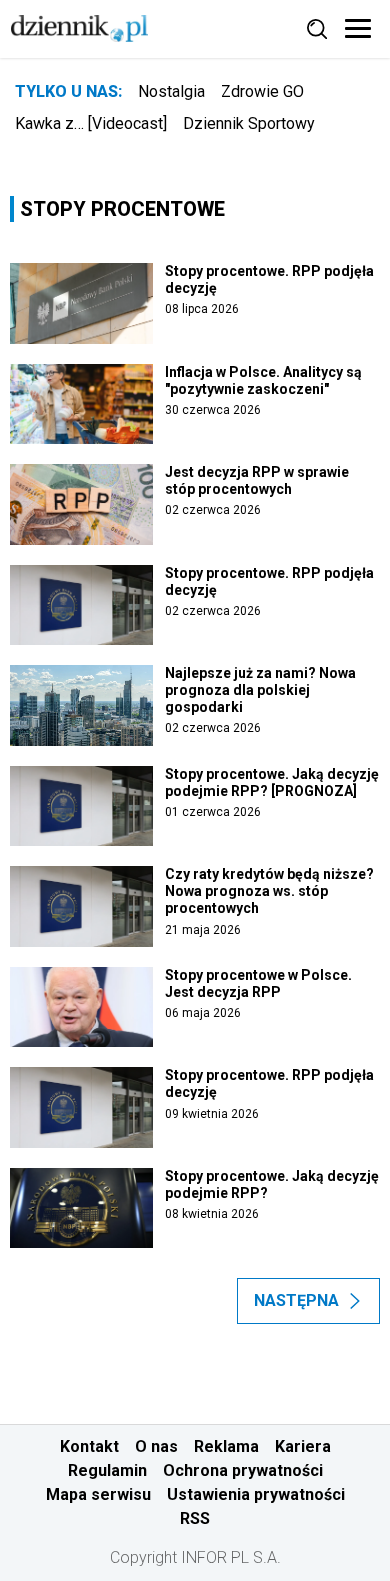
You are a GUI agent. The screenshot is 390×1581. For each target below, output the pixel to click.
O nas (156, 1446)
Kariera (303, 1446)
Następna (296, 1300)
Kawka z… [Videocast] (91, 123)
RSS (195, 1518)
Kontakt (89, 1446)
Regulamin (107, 1470)
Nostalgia (171, 91)
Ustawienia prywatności (256, 1494)
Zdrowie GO (262, 91)
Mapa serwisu (98, 1494)
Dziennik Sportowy (249, 123)
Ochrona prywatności (243, 1470)
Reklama (226, 1446)
